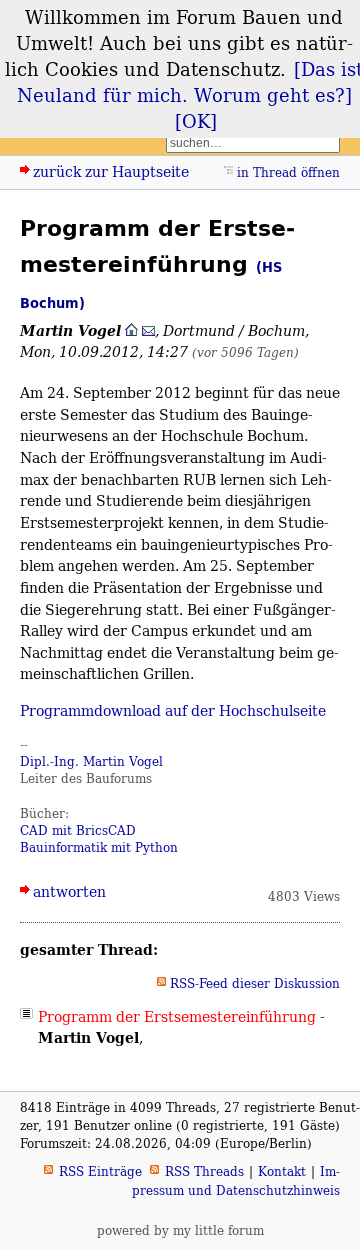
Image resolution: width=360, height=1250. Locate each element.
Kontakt (282, 1171)
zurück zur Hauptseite (111, 171)
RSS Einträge (100, 1171)
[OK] (196, 121)
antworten (69, 891)
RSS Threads (204, 1171)
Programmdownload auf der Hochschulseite (173, 710)
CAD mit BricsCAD (78, 830)
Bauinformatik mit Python (99, 847)
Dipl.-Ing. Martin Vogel (91, 761)
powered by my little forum (180, 1230)
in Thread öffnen (288, 172)
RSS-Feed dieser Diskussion (255, 983)
